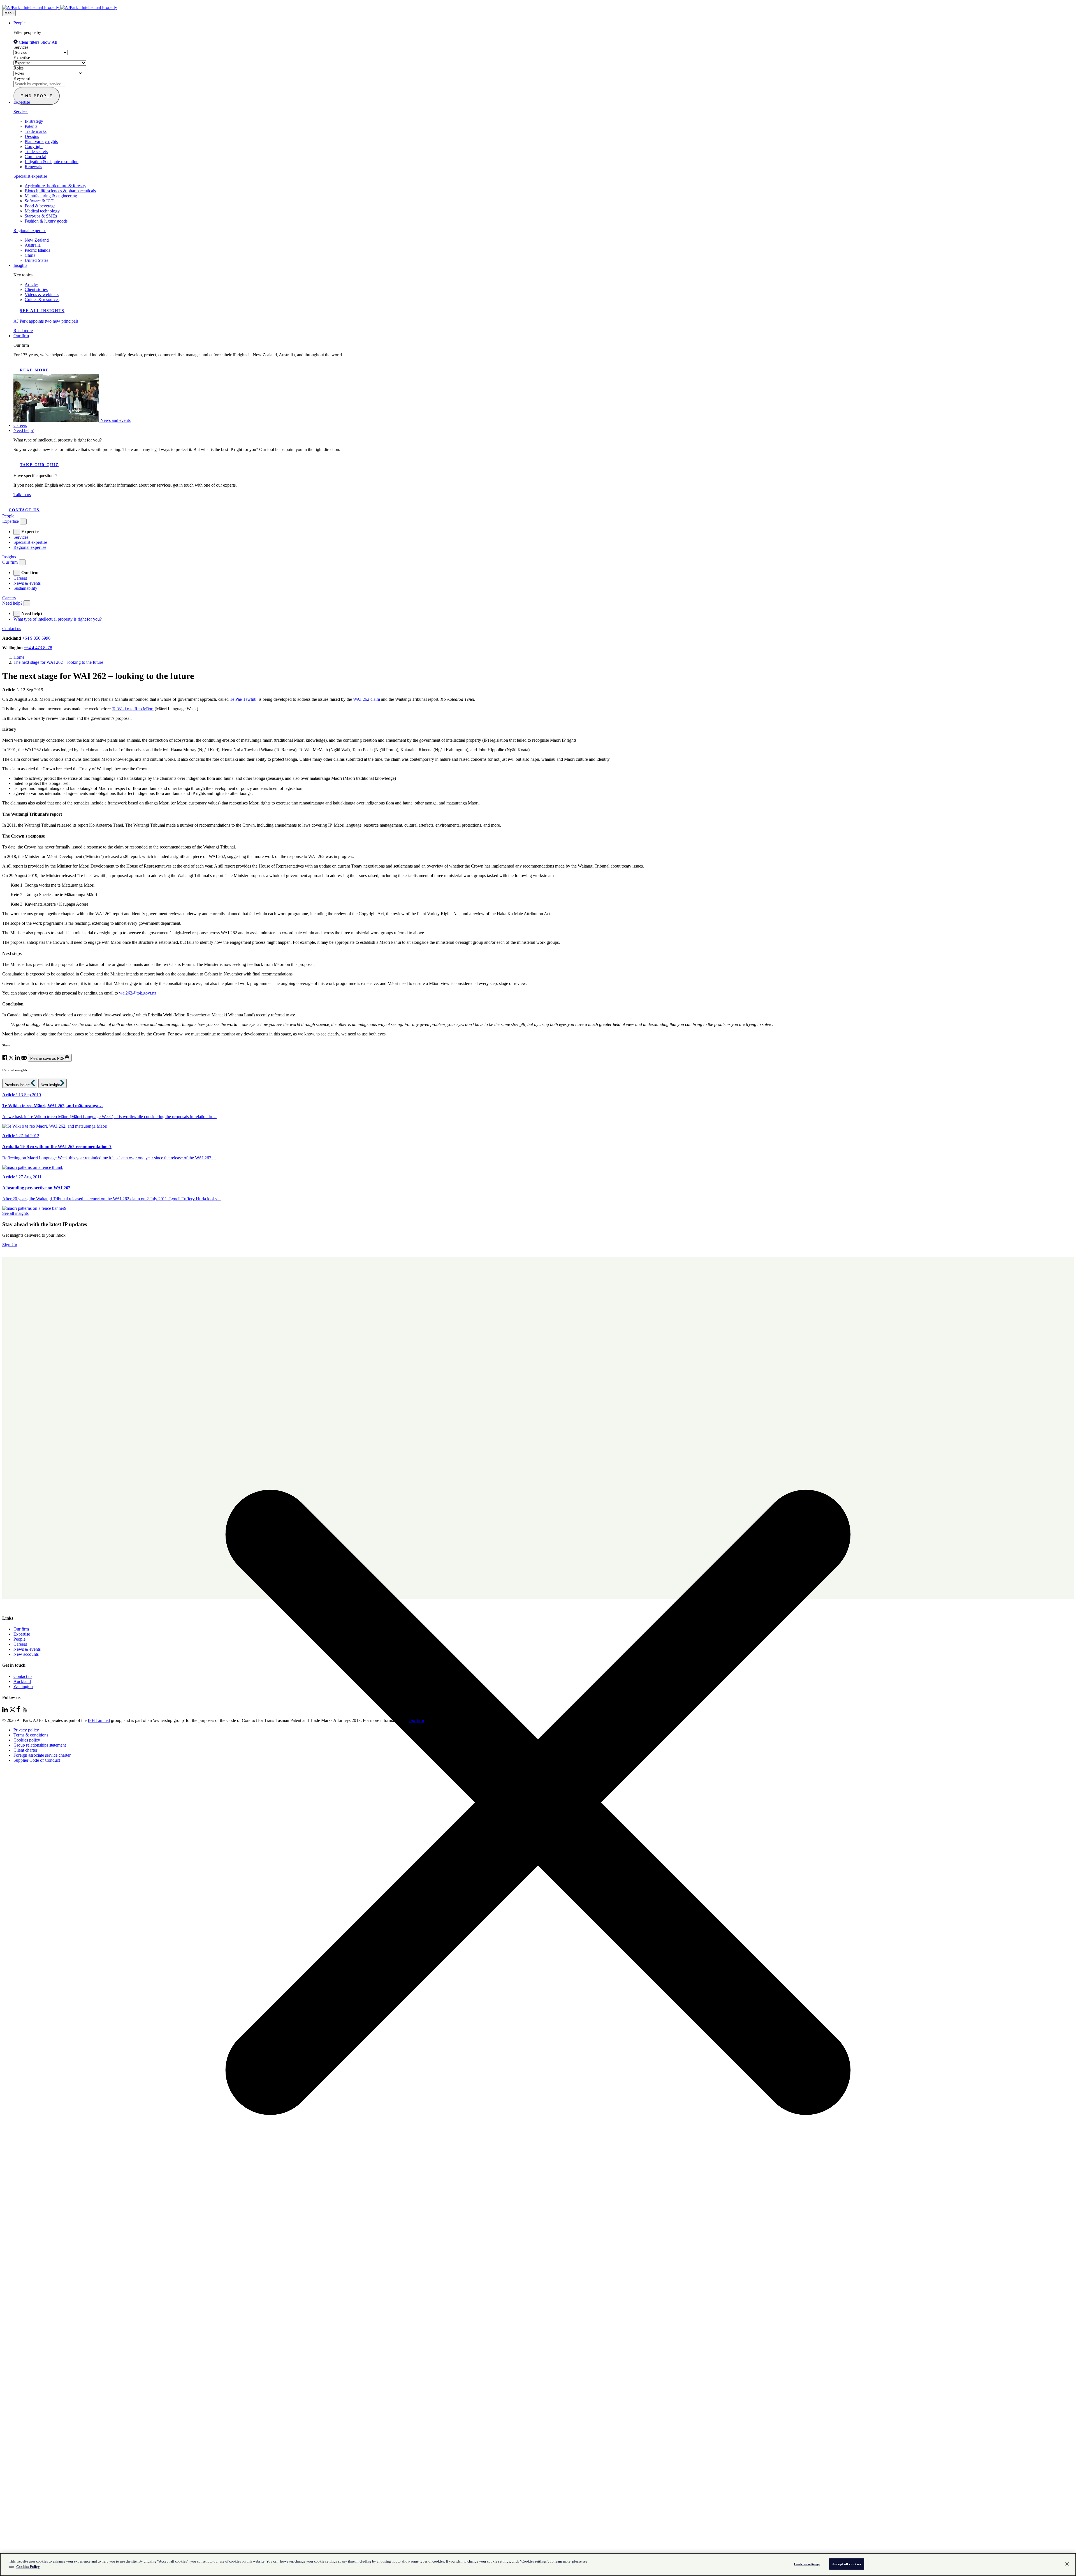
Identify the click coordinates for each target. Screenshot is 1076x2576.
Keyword (22, 78)
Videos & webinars (42, 294)
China (30, 255)
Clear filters (29, 42)
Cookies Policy (28, 2567)
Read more (34, 370)
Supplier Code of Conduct (37, 1760)
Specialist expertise (30, 176)
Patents (31, 126)
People (19, 23)
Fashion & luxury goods (46, 221)
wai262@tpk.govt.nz (138, 993)
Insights (20, 265)
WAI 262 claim (367, 699)
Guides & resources (42, 300)
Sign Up (10, 1245)
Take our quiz (39, 465)
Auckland (22, 1681)
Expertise (22, 58)
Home (19, 657)
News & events (27, 583)
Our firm (21, 336)
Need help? (24, 430)
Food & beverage (40, 206)
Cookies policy (27, 1740)
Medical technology (42, 211)
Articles (32, 284)
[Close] (1067, 2564)
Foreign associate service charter (42, 1755)
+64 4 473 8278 (38, 648)
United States (36, 260)
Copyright (34, 146)
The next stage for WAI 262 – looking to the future (58, 662)
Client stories (36, 289)
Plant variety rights (41, 141)
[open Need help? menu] (17, 614)
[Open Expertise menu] (23, 522)
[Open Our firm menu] (22, 562)
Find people (37, 96)
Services (21, 47)
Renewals (33, 167)
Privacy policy (26, 1730)
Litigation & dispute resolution (52, 162)
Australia (33, 245)
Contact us (24, 510)
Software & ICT (39, 201)
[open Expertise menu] (17, 532)
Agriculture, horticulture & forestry (55, 186)
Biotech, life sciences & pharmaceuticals (60, 191)
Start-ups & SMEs (41, 216)
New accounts (26, 1654)
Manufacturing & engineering (51, 196)
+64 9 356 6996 (36, 638)
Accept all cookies (847, 2564)
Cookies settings (807, 2564)
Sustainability (25, 588)
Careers (20, 425)
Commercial (35, 157)
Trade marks (36, 131)
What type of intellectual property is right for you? (58, 619)
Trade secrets (36, 152)
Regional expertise (30, 231)
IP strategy (34, 121)
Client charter (25, 1750)
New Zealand (37, 240)
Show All (49, 42)
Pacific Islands (37, 250)
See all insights (42, 311)
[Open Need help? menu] (27, 603)
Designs (32, 136)
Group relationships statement (40, 1745)
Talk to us (22, 495)
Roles (18, 68)
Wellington (23, 1686)
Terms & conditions (31, 1735)
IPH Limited (99, 1720)
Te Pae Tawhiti (243, 699)
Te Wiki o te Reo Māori (133, 709)
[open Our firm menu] (17, 573)
